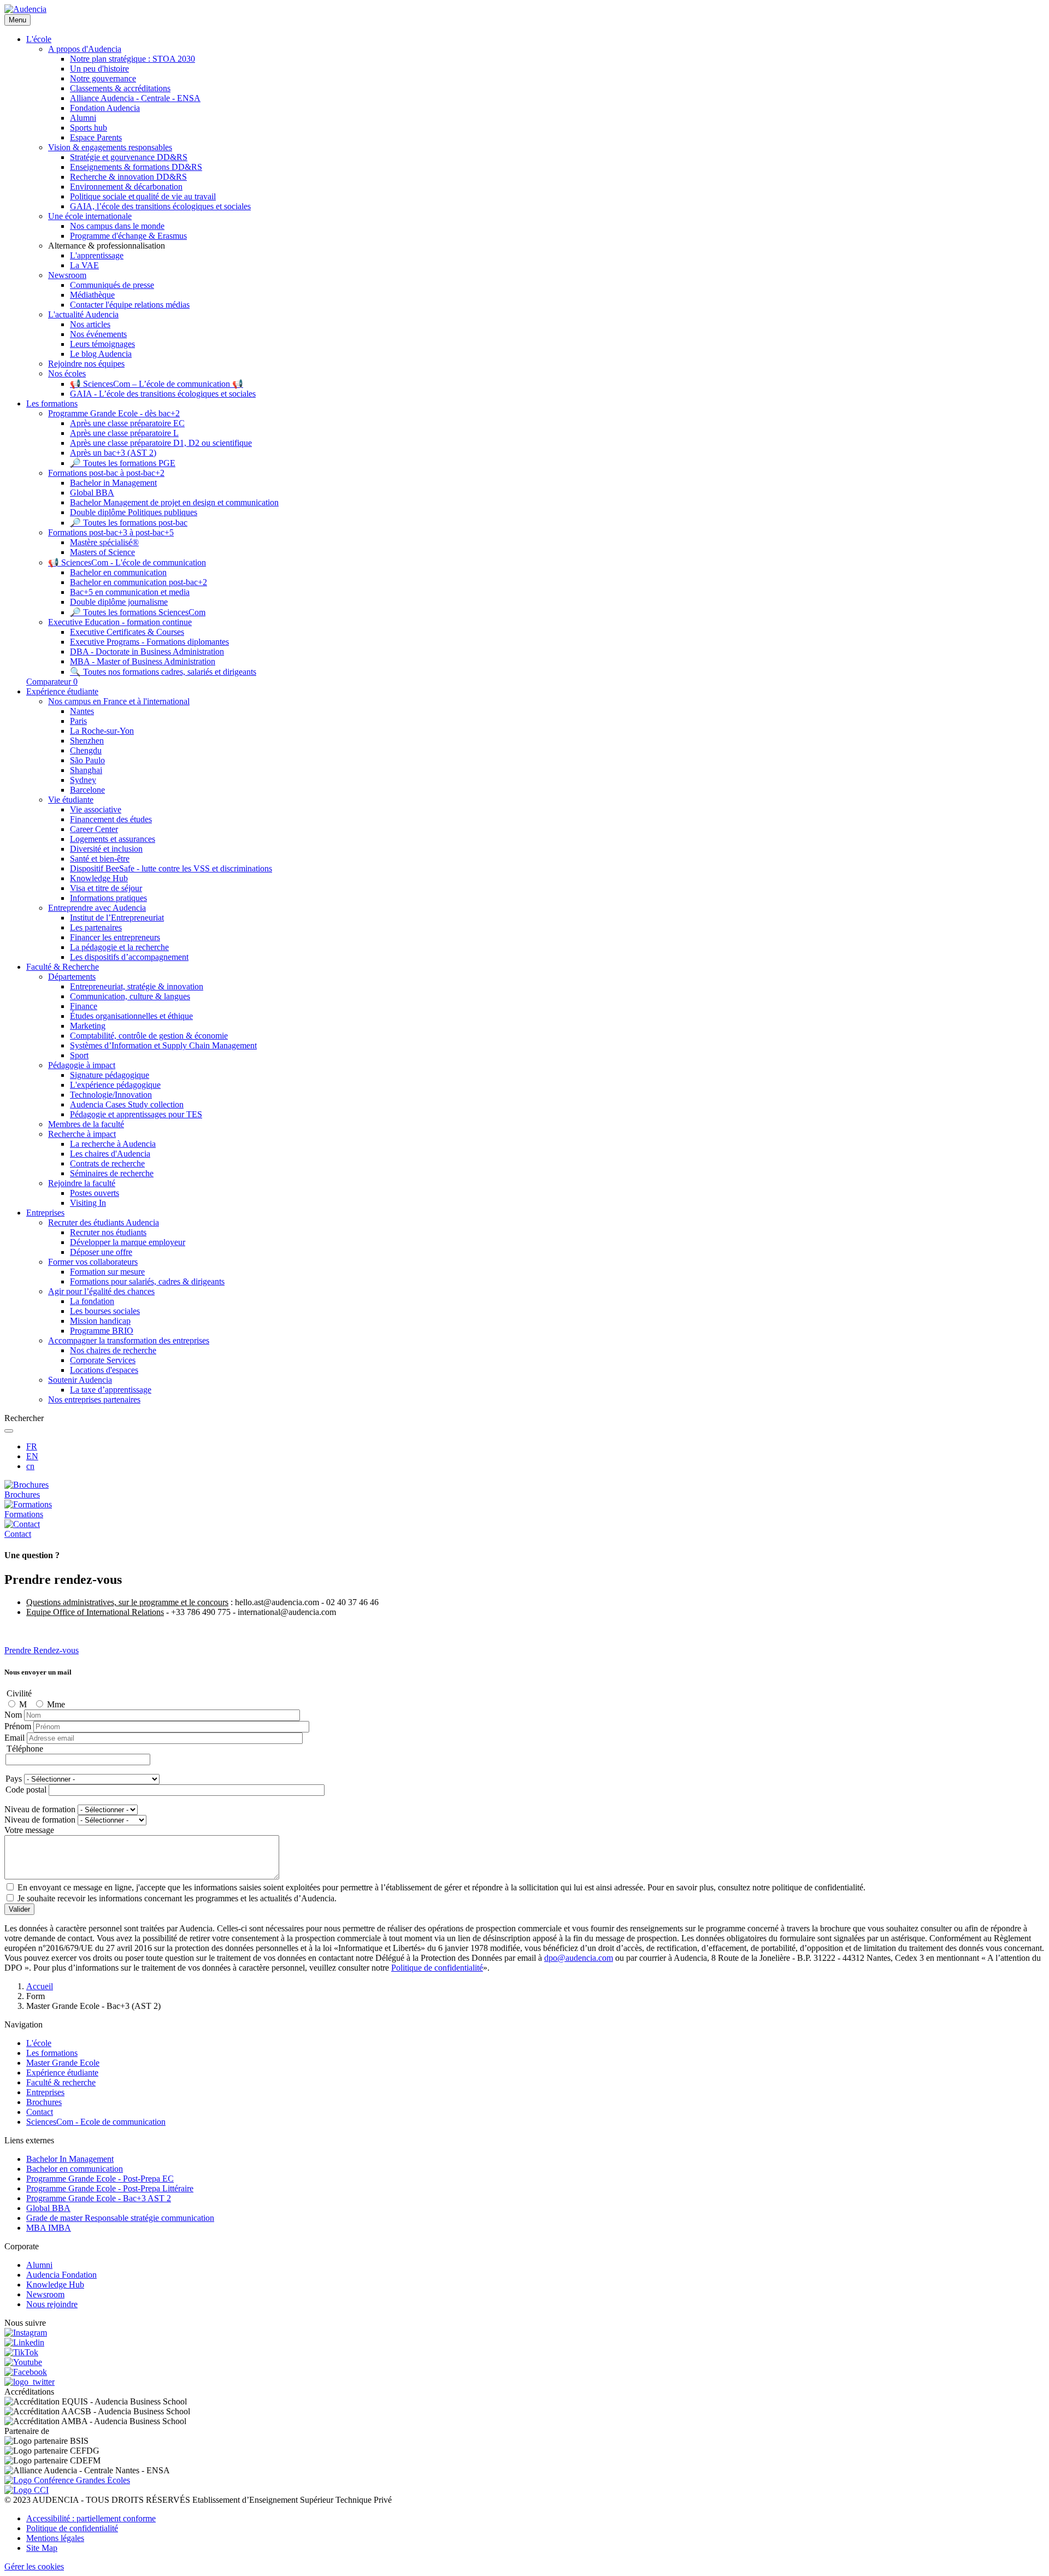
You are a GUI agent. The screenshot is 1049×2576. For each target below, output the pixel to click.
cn (30, 1466)
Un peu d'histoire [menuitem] (99, 69)
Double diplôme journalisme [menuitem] (119, 602)
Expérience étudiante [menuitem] (62, 691)
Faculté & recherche (61, 2082)
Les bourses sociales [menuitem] (105, 1311)
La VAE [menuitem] (84, 265)
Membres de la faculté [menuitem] (86, 1124)
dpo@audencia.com (579, 1958)
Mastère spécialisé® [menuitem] (104, 542)
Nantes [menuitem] (82, 711)
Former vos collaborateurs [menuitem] (93, 1262)
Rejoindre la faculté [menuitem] (82, 1183)
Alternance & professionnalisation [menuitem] (107, 246)
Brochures (44, 2102)
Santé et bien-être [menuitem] (100, 859)
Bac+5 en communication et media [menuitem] (130, 592)
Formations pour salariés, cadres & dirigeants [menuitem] (147, 1281)
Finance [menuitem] (84, 1006)
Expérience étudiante (62, 2073)
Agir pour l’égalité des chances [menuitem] (101, 1291)
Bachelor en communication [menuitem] (118, 572)
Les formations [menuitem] (52, 403)
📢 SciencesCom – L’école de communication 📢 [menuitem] (157, 384)
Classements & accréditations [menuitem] (120, 88)
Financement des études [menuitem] (111, 819)
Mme (56, 1704)
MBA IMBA (49, 2228)
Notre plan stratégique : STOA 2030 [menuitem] (132, 59)
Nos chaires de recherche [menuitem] (113, 1350)
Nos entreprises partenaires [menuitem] (94, 1399)
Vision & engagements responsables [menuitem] (110, 147)
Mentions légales (55, 2538)
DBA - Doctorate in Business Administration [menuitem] (147, 652)
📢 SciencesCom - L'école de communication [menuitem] (127, 562)
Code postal (26, 1790)
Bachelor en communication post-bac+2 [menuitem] (139, 582)
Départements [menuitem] (72, 977)
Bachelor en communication (75, 2169)
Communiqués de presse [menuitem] (112, 285)
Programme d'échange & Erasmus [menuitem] (128, 236)
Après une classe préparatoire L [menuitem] (124, 433)
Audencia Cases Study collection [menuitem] (127, 1104)
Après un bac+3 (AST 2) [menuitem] (113, 453)
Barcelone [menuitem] (87, 790)
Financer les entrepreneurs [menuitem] (115, 937)
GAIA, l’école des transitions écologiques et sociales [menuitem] (160, 206)
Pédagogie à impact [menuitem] (82, 1065)
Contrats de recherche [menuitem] (107, 1163)
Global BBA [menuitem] (92, 493)
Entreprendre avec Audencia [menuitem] (97, 908)
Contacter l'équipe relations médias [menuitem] (130, 305)
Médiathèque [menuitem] (92, 295)
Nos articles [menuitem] (90, 324)
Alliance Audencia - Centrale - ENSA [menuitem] (135, 98)
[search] (9, 1431)
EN (32, 1456)
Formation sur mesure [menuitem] (107, 1272)
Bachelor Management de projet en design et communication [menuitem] (174, 502)
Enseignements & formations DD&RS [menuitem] (136, 167)
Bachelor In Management (70, 2159)
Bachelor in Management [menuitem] (113, 483)
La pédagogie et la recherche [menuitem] (119, 947)
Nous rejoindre (52, 2304)
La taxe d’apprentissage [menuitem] (111, 1390)
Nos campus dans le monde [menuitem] (117, 226)
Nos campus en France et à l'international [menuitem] (119, 701)
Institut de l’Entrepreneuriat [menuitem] (117, 918)
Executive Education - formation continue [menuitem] (120, 622)
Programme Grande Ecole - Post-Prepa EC (100, 2179)
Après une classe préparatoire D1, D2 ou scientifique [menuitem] (161, 443)
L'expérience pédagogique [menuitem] (115, 1085)
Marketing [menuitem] (88, 1026)
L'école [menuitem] (39, 39)
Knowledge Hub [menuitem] (99, 878)
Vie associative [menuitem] (96, 809)
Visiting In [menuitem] (88, 1203)
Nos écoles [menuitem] (67, 373)
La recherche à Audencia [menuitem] (113, 1144)
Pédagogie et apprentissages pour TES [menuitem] (136, 1114)
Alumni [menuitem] (83, 118)
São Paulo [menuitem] (87, 760)
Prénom (18, 1726)
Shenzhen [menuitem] (87, 741)
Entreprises (45, 2092)
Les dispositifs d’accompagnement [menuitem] (129, 957)
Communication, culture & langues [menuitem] (130, 996)
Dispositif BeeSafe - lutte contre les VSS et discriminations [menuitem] (171, 868)
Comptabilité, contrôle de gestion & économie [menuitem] (149, 1036)
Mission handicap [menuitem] (100, 1321)
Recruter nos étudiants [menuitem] (108, 1232)
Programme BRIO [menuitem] (102, 1331)
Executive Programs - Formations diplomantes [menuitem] (149, 642)
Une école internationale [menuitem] (90, 216)
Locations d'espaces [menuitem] (104, 1370)
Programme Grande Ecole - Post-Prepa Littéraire (110, 2188)
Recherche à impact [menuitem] (82, 1134)
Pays (14, 1779)
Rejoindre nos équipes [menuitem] (86, 364)
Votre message (29, 1830)
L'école (39, 2043)
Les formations (52, 2053)
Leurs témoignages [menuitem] (102, 344)
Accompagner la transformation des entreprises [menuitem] (129, 1340)
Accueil (40, 1986)
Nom (13, 1715)
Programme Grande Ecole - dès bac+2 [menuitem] (114, 413)
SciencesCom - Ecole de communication (96, 2122)
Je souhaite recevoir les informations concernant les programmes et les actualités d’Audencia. (177, 1898)
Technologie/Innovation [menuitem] (111, 1095)
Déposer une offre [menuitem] (101, 1252)
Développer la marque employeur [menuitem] (128, 1242)
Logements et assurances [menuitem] (113, 839)
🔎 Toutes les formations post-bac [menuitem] (129, 523)
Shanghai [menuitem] (86, 770)
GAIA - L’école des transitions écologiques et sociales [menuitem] (163, 394)
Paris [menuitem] (78, 721)
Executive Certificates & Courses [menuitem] (127, 632)
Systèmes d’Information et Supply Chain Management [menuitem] (163, 1045)
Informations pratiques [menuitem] (108, 898)
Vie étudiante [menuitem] (71, 800)
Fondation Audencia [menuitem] (105, 108)
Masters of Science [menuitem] (102, 552)
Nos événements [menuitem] (98, 334)
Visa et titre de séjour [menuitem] (106, 888)
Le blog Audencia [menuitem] (101, 354)
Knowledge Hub (55, 2285)
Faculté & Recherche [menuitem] (63, 967)
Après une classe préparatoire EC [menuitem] (127, 423)
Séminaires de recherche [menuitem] (112, 1173)
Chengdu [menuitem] (86, 750)
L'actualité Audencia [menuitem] (83, 314)
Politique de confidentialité (437, 1968)
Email (14, 1738)
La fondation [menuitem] (92, 1301)
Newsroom (45, 2294)
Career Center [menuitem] (94, 829)
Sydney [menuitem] (83, 780)
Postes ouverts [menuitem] (95, 1193)
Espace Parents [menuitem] (96, 137)
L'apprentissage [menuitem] (97, 255)
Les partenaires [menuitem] (96, 927)
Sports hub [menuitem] (89, 128)
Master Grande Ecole (63, 2063)
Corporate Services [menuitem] (103, 1360)
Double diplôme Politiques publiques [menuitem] (134, 512)
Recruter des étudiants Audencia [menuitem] (104, 1222)
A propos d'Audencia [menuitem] (85, 49)
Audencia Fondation (61, 2275)
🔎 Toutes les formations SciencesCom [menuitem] (138, 612)
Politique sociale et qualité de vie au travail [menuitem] (143, 196)
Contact (40, 2112)
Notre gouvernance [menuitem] (103, 78)
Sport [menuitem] (79, 1055)
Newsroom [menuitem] (67, 275)
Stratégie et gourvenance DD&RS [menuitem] (129, 157)
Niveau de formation (40, 1809)
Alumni (39, 2265)
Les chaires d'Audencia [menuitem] (110, 1154)
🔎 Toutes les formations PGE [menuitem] (123, 463)
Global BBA (48, 2208)
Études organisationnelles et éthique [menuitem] (131, 1016)
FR (32, 1446)
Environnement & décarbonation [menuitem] (126, 187)
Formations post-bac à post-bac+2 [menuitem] (106, 473)
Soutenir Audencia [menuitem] (80, 1380)
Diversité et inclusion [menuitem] (106, 849)
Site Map (42, 2548)
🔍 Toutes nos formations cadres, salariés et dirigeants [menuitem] (163, 672)
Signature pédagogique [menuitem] (110, 1075)
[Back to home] (25, 9)
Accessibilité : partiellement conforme (91, 2518)
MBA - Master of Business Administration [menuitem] (143, 661)
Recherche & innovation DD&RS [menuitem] (128, 177)
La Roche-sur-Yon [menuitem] (102, 731)
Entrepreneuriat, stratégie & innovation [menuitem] (137, 986)
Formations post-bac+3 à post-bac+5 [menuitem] (111, 532)
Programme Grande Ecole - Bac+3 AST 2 (99, 2198)
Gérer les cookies (34, 2566)
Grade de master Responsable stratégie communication (120, 2218)
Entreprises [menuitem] (45, 1213)
